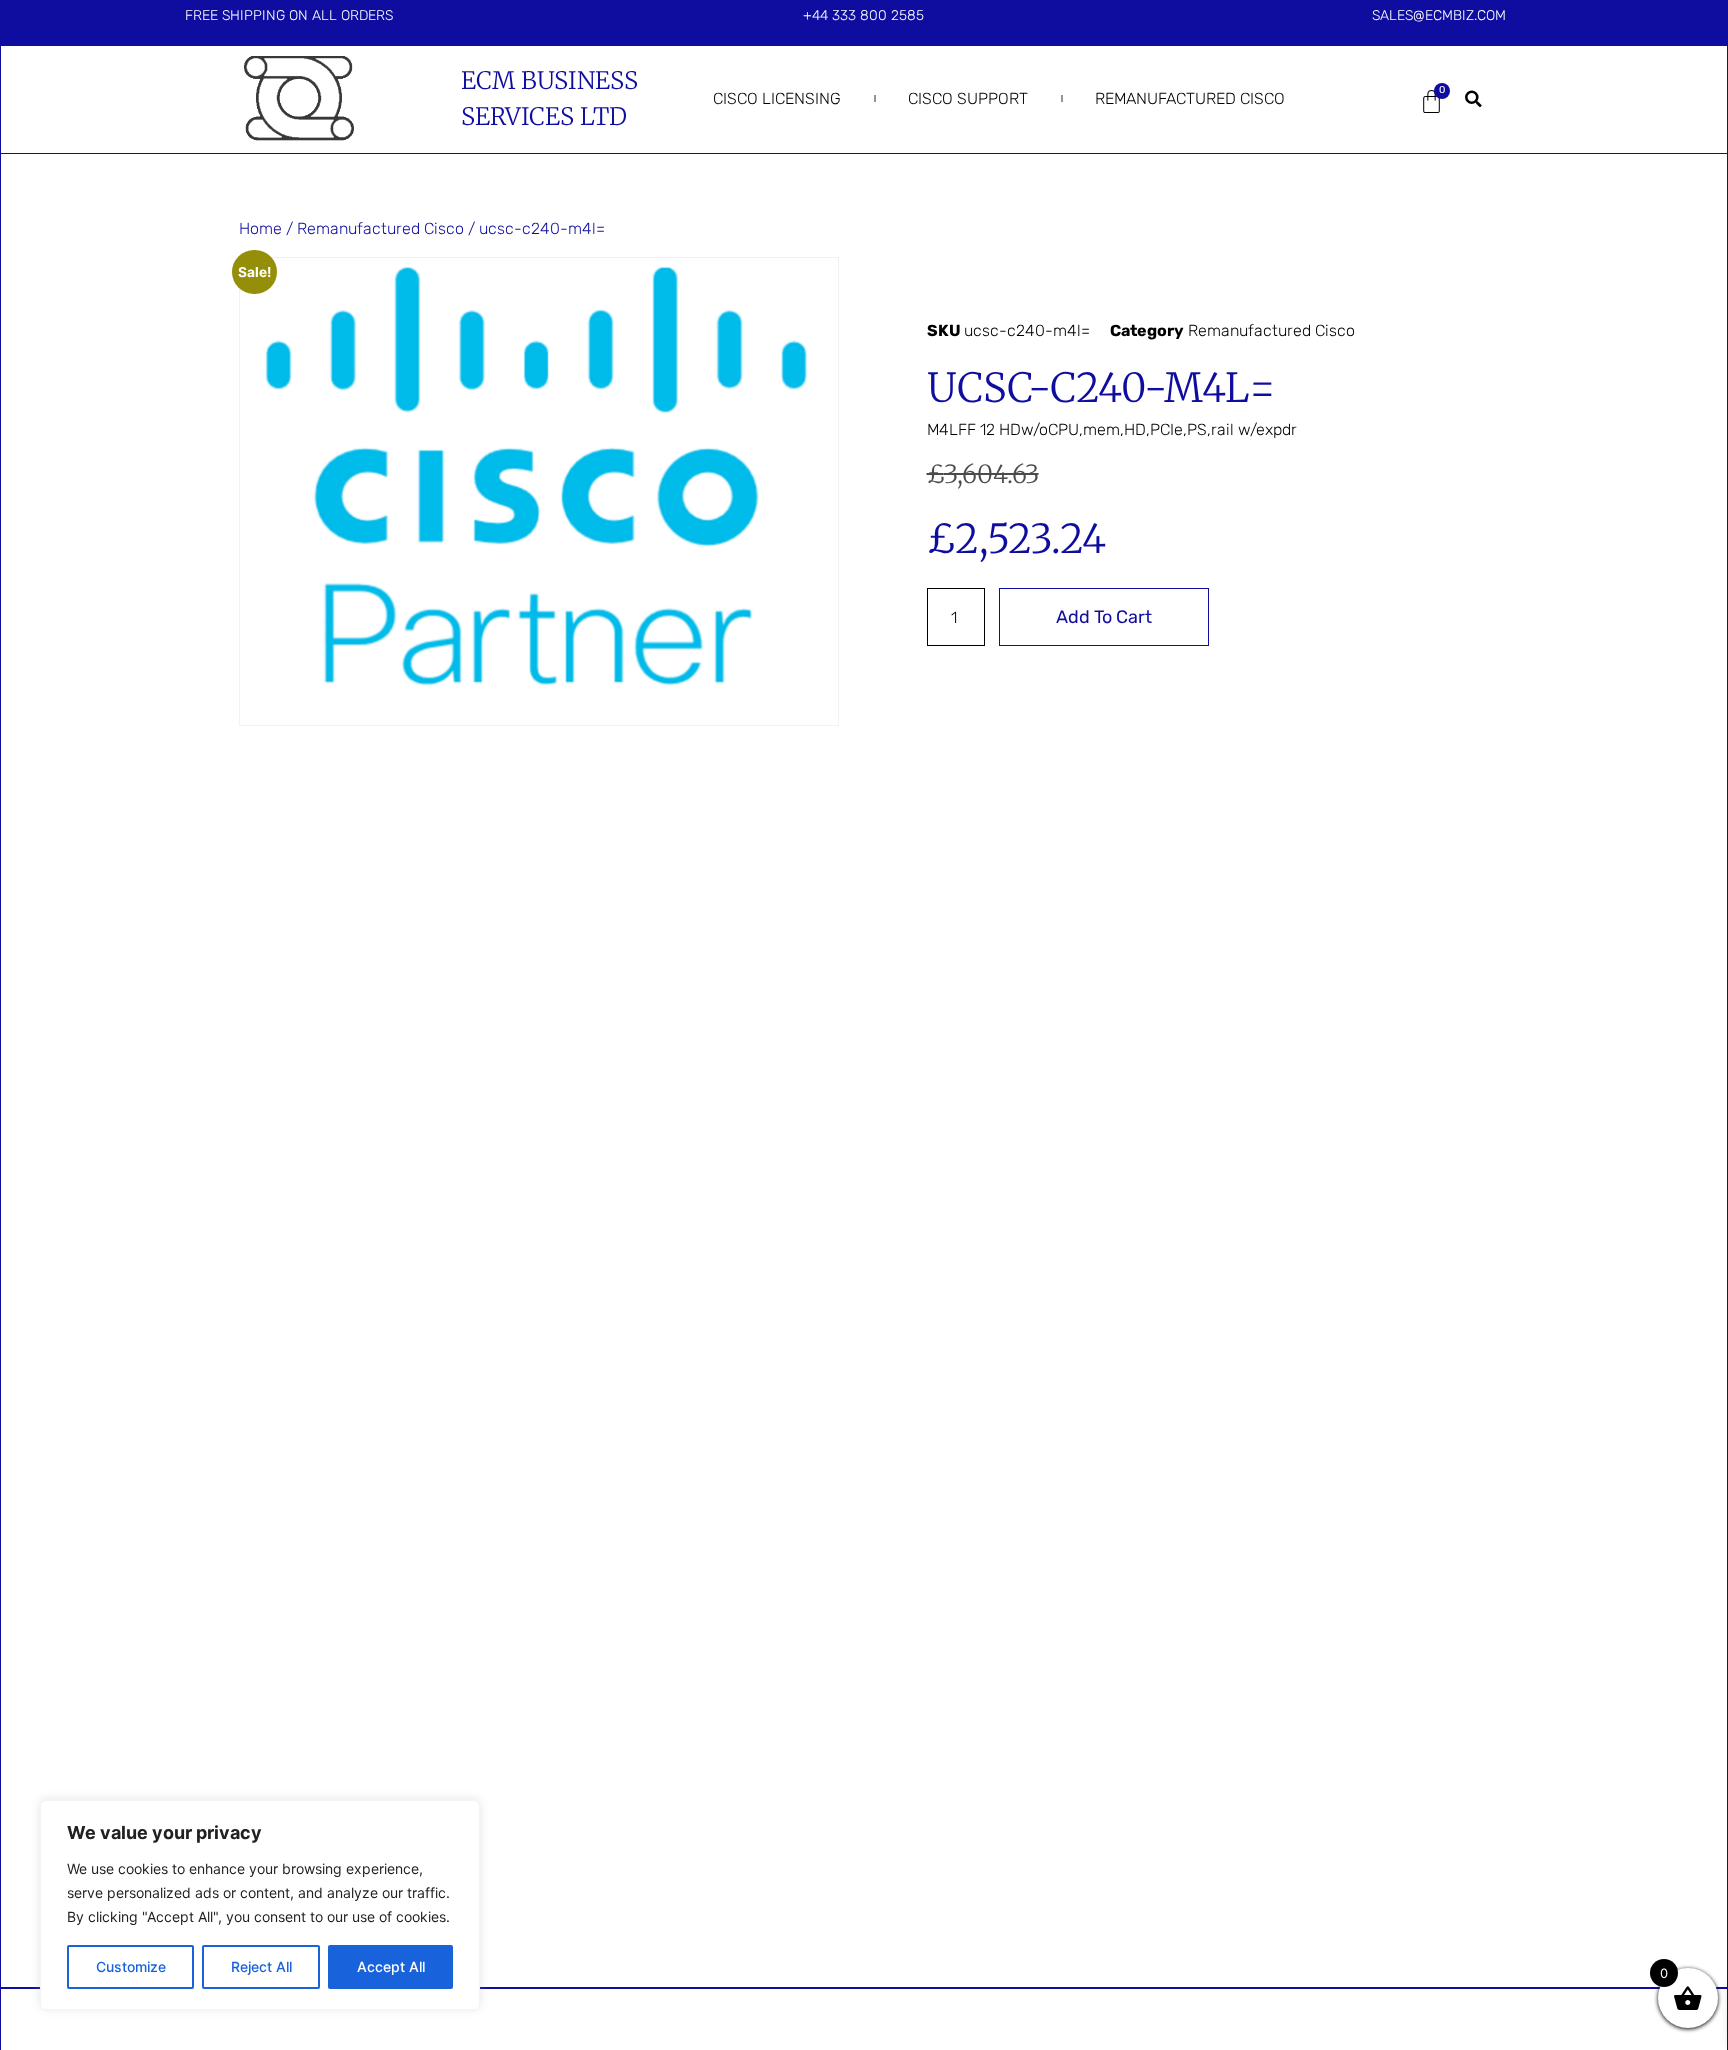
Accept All (391, 1966)
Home (260, 228)
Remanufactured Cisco (1190, 98)
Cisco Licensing (777, 98)
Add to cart (1104, 617)
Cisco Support (968, 98)
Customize (131, 1966)
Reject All (261, 1966)
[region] (260, 1905)
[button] (1474, 99)
